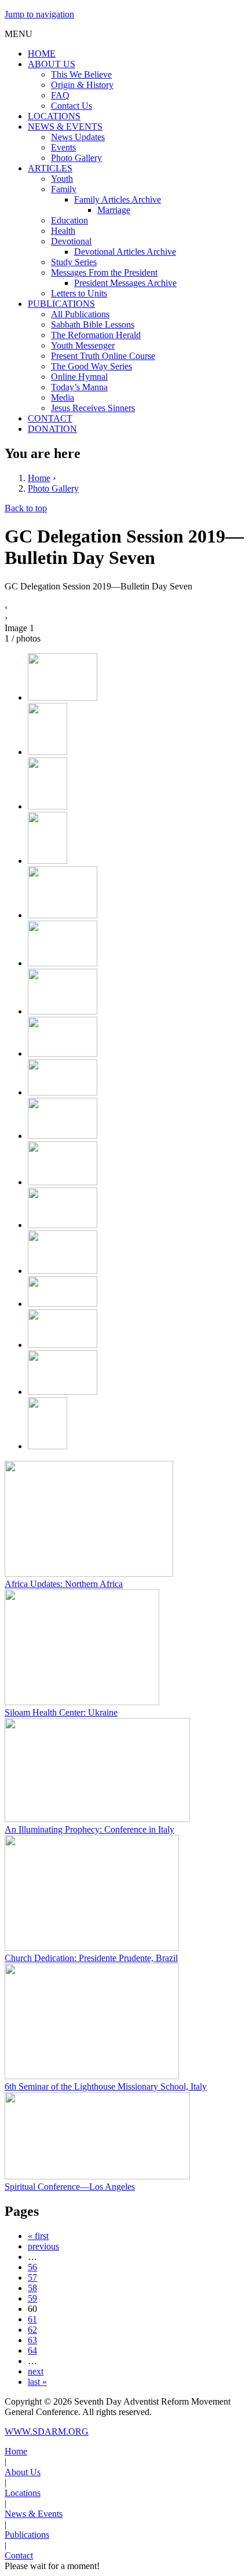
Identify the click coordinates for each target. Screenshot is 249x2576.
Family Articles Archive (118, 199)
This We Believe (81, 74)
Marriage (114, 210)
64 (32, 2350)
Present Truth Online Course (103, 356)
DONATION (52, 429)
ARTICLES (50, 168)
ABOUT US (52, 64)
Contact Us (72, 106)
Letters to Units (79, 293)
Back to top (26, 508)
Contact (19, 2555)
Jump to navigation (39, 14)
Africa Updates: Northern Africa (64, 1584)
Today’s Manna (79, 387)
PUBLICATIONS (61, 304)
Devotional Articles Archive (125, 252)
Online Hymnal (79, 377)
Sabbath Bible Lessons (93, 325)
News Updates (78, 137)
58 (32, 2288)
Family (64, 189)
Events (63, 147)
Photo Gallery (76, 158)
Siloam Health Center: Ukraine (61, 1712)
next (36, 2371)
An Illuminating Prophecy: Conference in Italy (89, 1829)
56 (32, 2267)
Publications (27, 2535)
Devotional (71, 241)
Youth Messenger (83, 345)
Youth (62, 179)
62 (32, 2330)
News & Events (34, 2514)
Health (63, 231)
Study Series (74, 262)
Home (39, 478)
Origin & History (82, 85)
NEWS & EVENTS (65, 127)
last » (37, 2382)
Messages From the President (104, 272)
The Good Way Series (91, 366)
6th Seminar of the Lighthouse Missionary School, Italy (106, 2086)
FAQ (60, 95)
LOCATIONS (54, 116)
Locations (23, 2493)
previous (43, 2246)
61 (32, 2319)
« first (38, 2236)
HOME (42, 54)
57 (32, 2278)
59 (32, 2298)
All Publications (80, 314)
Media (63, 397)
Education (69, 220)
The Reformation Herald (96, 335)
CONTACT (50, 418)
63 (32, 2340)
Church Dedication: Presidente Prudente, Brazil (91, 1958)
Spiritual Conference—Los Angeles (70, 2187)
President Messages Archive (125, 283)
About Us (23, 2472)
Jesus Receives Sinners (93, 408)
